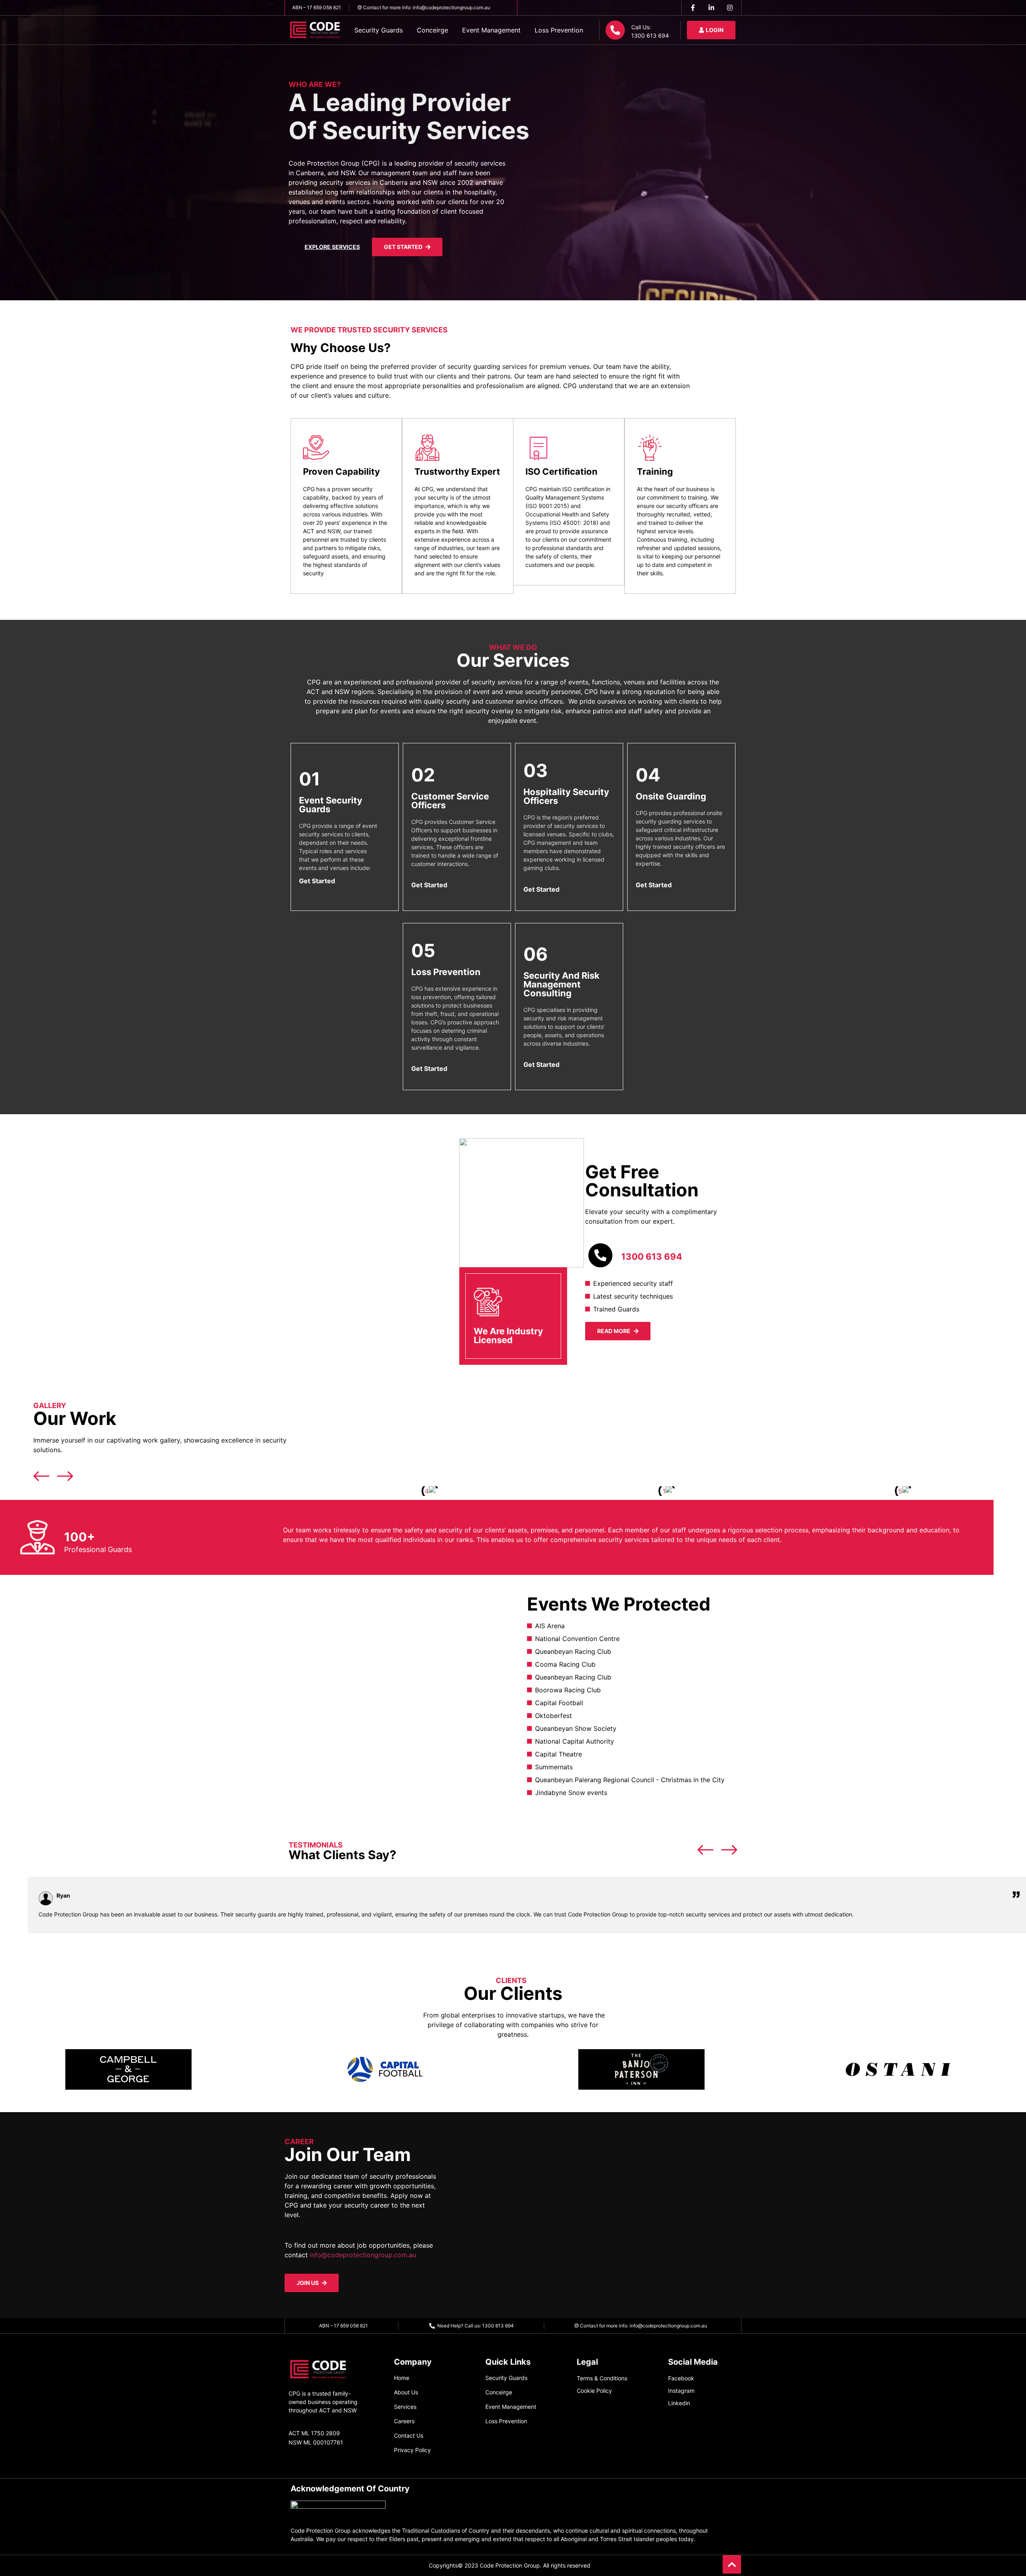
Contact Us (409, 2435)
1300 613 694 (652, 1257)
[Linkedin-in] (711, 8)
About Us (406, 2392)
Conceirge (432, 30)
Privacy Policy (412, 2450)
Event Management (491, 30)
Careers (404, 2421)
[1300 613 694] (600, 1255)
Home (402, 2378)
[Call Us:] (615, 30)
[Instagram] (730, 8)
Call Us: (641, 27)
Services (405, 2407)
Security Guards (379, 30)
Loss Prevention (559, 30)
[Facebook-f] (693, 8)
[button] (313, 1491)
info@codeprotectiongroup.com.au (363, 2255)
